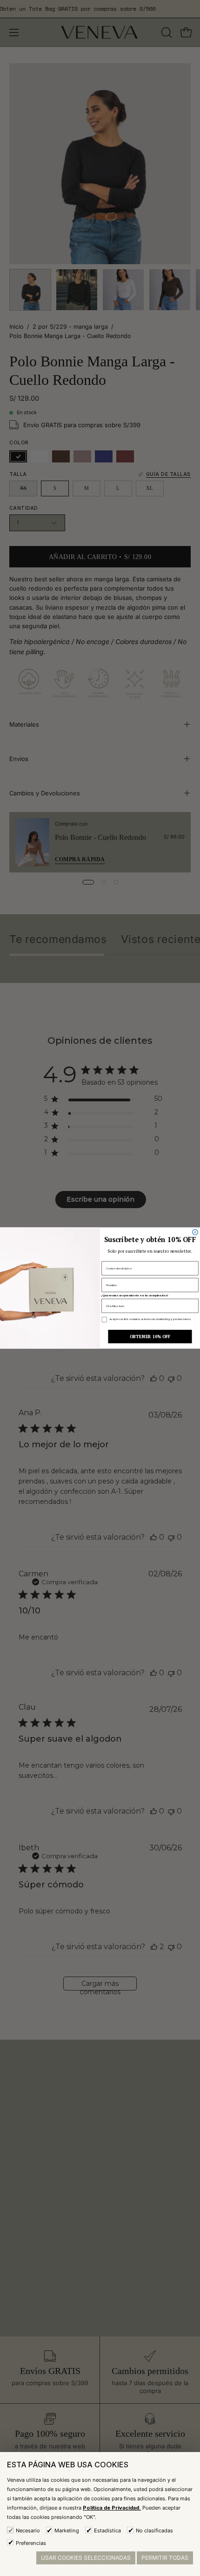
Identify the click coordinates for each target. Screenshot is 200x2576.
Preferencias (31, 2543)
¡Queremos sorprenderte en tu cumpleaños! (134, 1295)
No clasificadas (154, 2530)
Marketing (67, 2530)
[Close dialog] (195, 1232)
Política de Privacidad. (112, 2508)
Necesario (28, 2530)
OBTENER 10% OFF (150, 1337)
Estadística (107, 2530)
